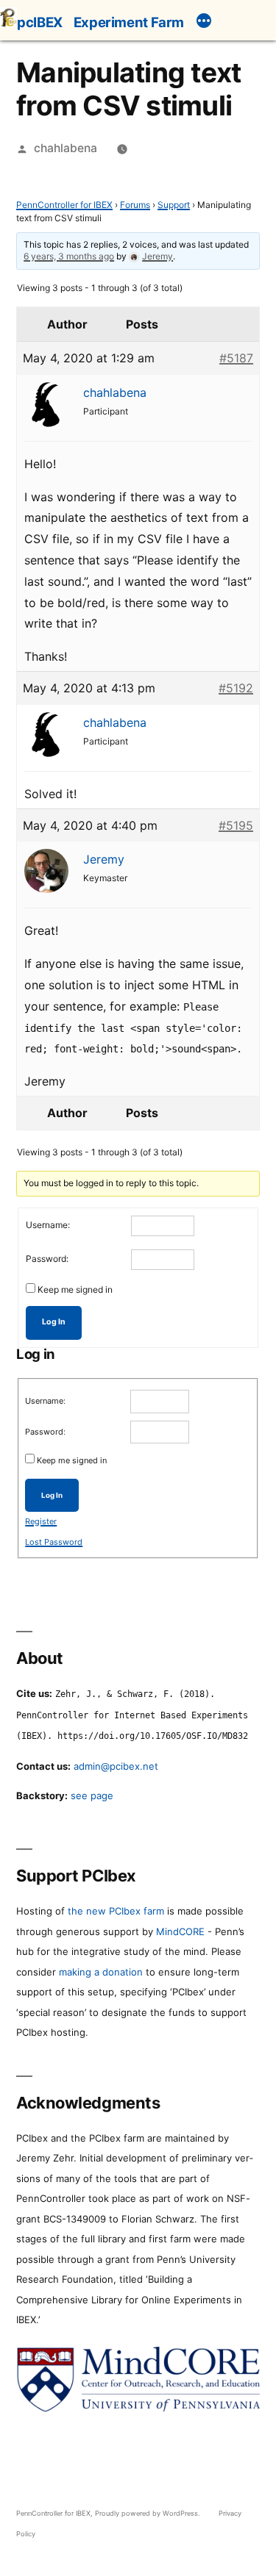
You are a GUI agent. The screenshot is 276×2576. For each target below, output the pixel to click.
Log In (54, 1322)
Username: (48, 1225)
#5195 (236, 825)
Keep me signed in (75, 1289)
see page (92, 1795)
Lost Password (54, 1542)
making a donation (101, 1972)
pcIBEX (40, 22)
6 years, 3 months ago (69, 256)
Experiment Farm (129, 22)
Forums (135, 205)
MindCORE (180, 1931)
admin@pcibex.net (116, 1766)
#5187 (236, 358)
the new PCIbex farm (116, 1911)
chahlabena (66, 148)
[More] (204, 23)
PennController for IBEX (64, 205)
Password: (47, 1259)
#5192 (236, 688)
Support (174, 205)
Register (41, 1521)
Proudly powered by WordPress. (149, 2513)
